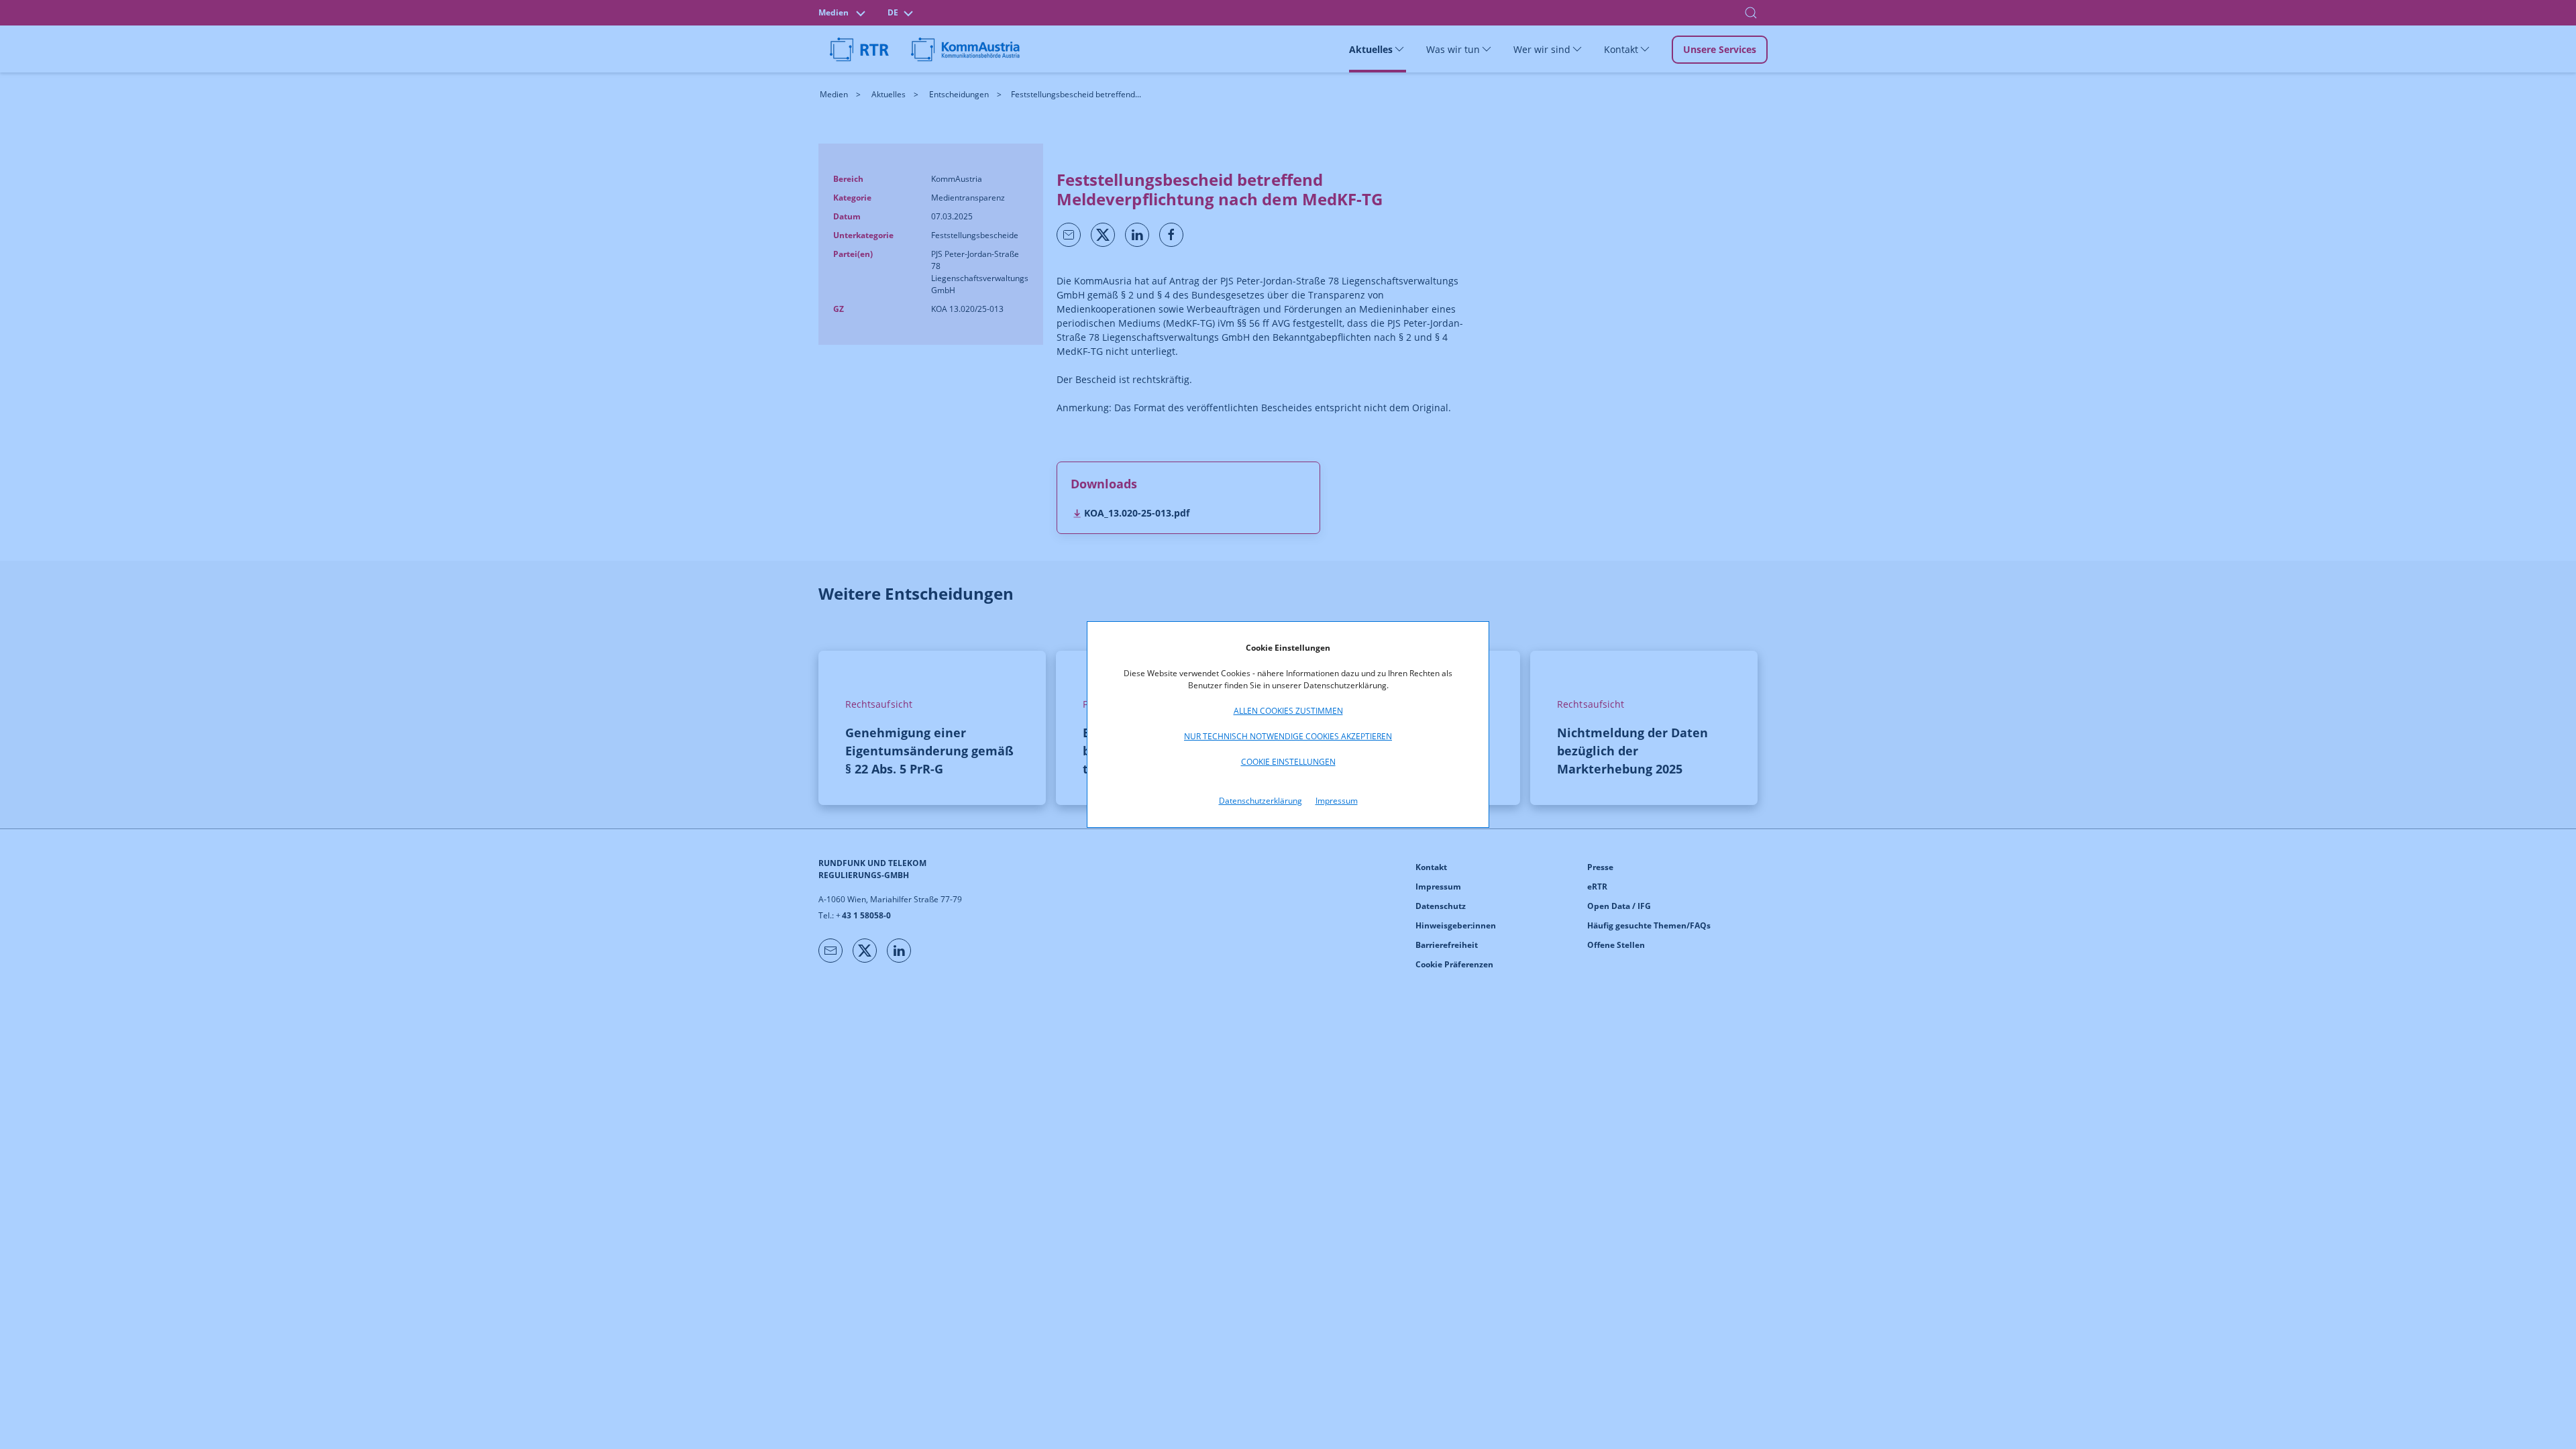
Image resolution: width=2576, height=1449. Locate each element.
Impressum (1337, 801)
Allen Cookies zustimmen (1288, 711)
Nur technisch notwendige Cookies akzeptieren (1288, 736)
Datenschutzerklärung (1260, 801)
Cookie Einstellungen (1288, 762)
